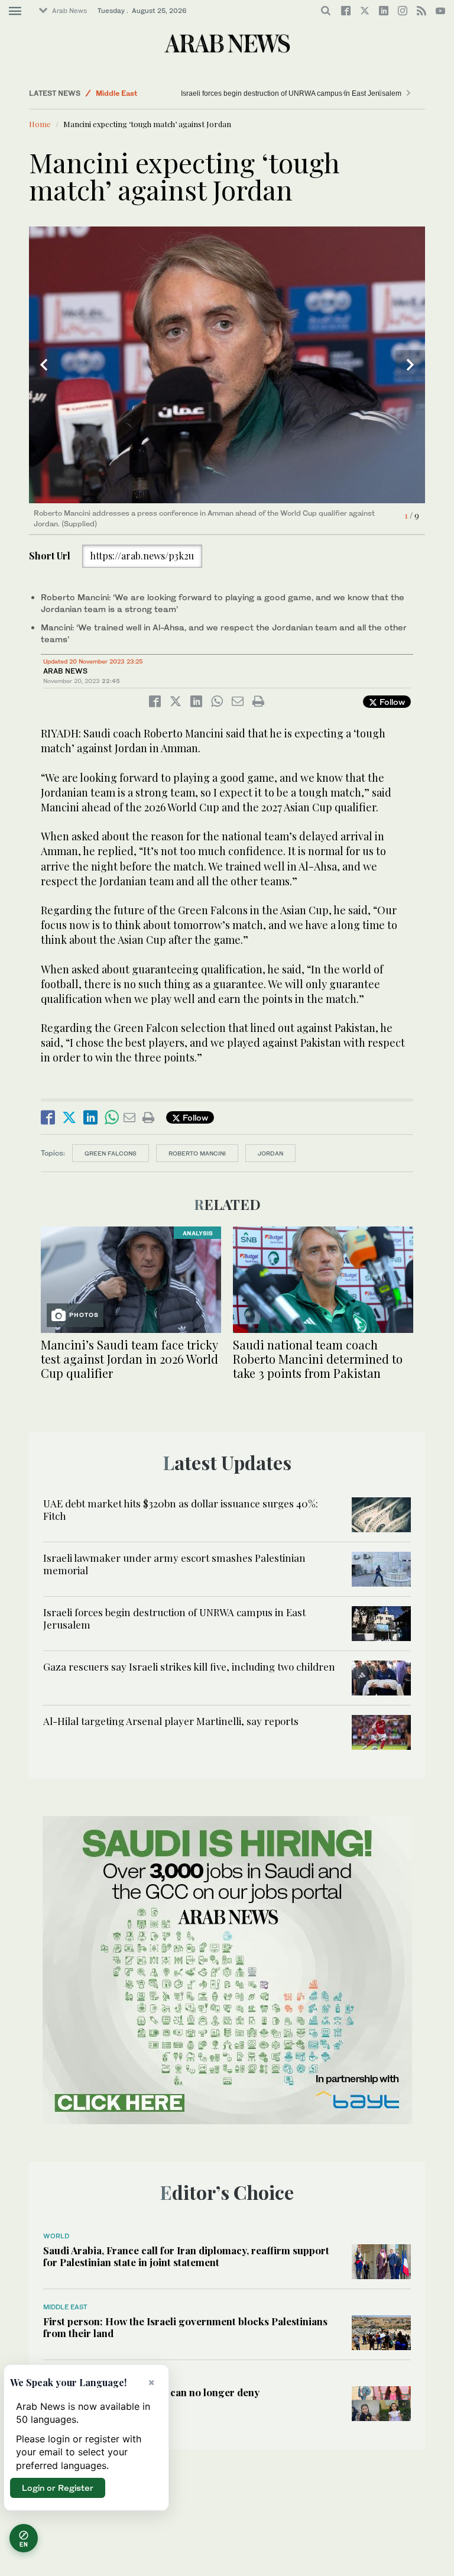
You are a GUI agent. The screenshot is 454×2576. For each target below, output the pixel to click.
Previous (44, 365)
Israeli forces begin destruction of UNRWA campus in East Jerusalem (259, 93)
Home (40, 124)
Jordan (270, 1153)
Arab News (69, 11)
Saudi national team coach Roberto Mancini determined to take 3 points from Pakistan (318, 1359)
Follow (391, 702)
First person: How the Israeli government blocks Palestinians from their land (185, 2327)
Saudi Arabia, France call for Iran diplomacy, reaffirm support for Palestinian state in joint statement (186, 2256)
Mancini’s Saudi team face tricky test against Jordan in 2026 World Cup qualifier (129, 1359)
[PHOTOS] (131, 1278)
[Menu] (15, 11)
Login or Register (58, 2488)
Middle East (116, 93)
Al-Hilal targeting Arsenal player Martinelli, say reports (171, 1721)
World (56, 2236)
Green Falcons (111, 1153)
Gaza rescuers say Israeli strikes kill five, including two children (189, 1666)
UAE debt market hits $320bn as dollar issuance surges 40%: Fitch (181, 1509)
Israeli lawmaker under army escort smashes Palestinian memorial (174, 1564)
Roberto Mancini (197, 1153)
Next (410, 365)
